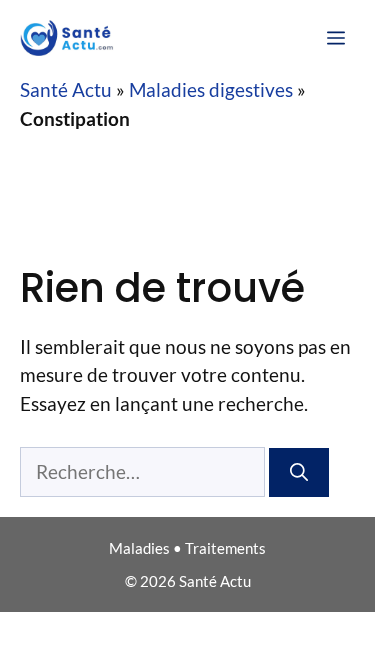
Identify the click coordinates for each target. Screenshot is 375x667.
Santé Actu (66, 89)
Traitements (225, 548)
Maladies (139, 548)
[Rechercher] (299, 472)
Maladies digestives (211, 89)
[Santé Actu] (72, 38)
